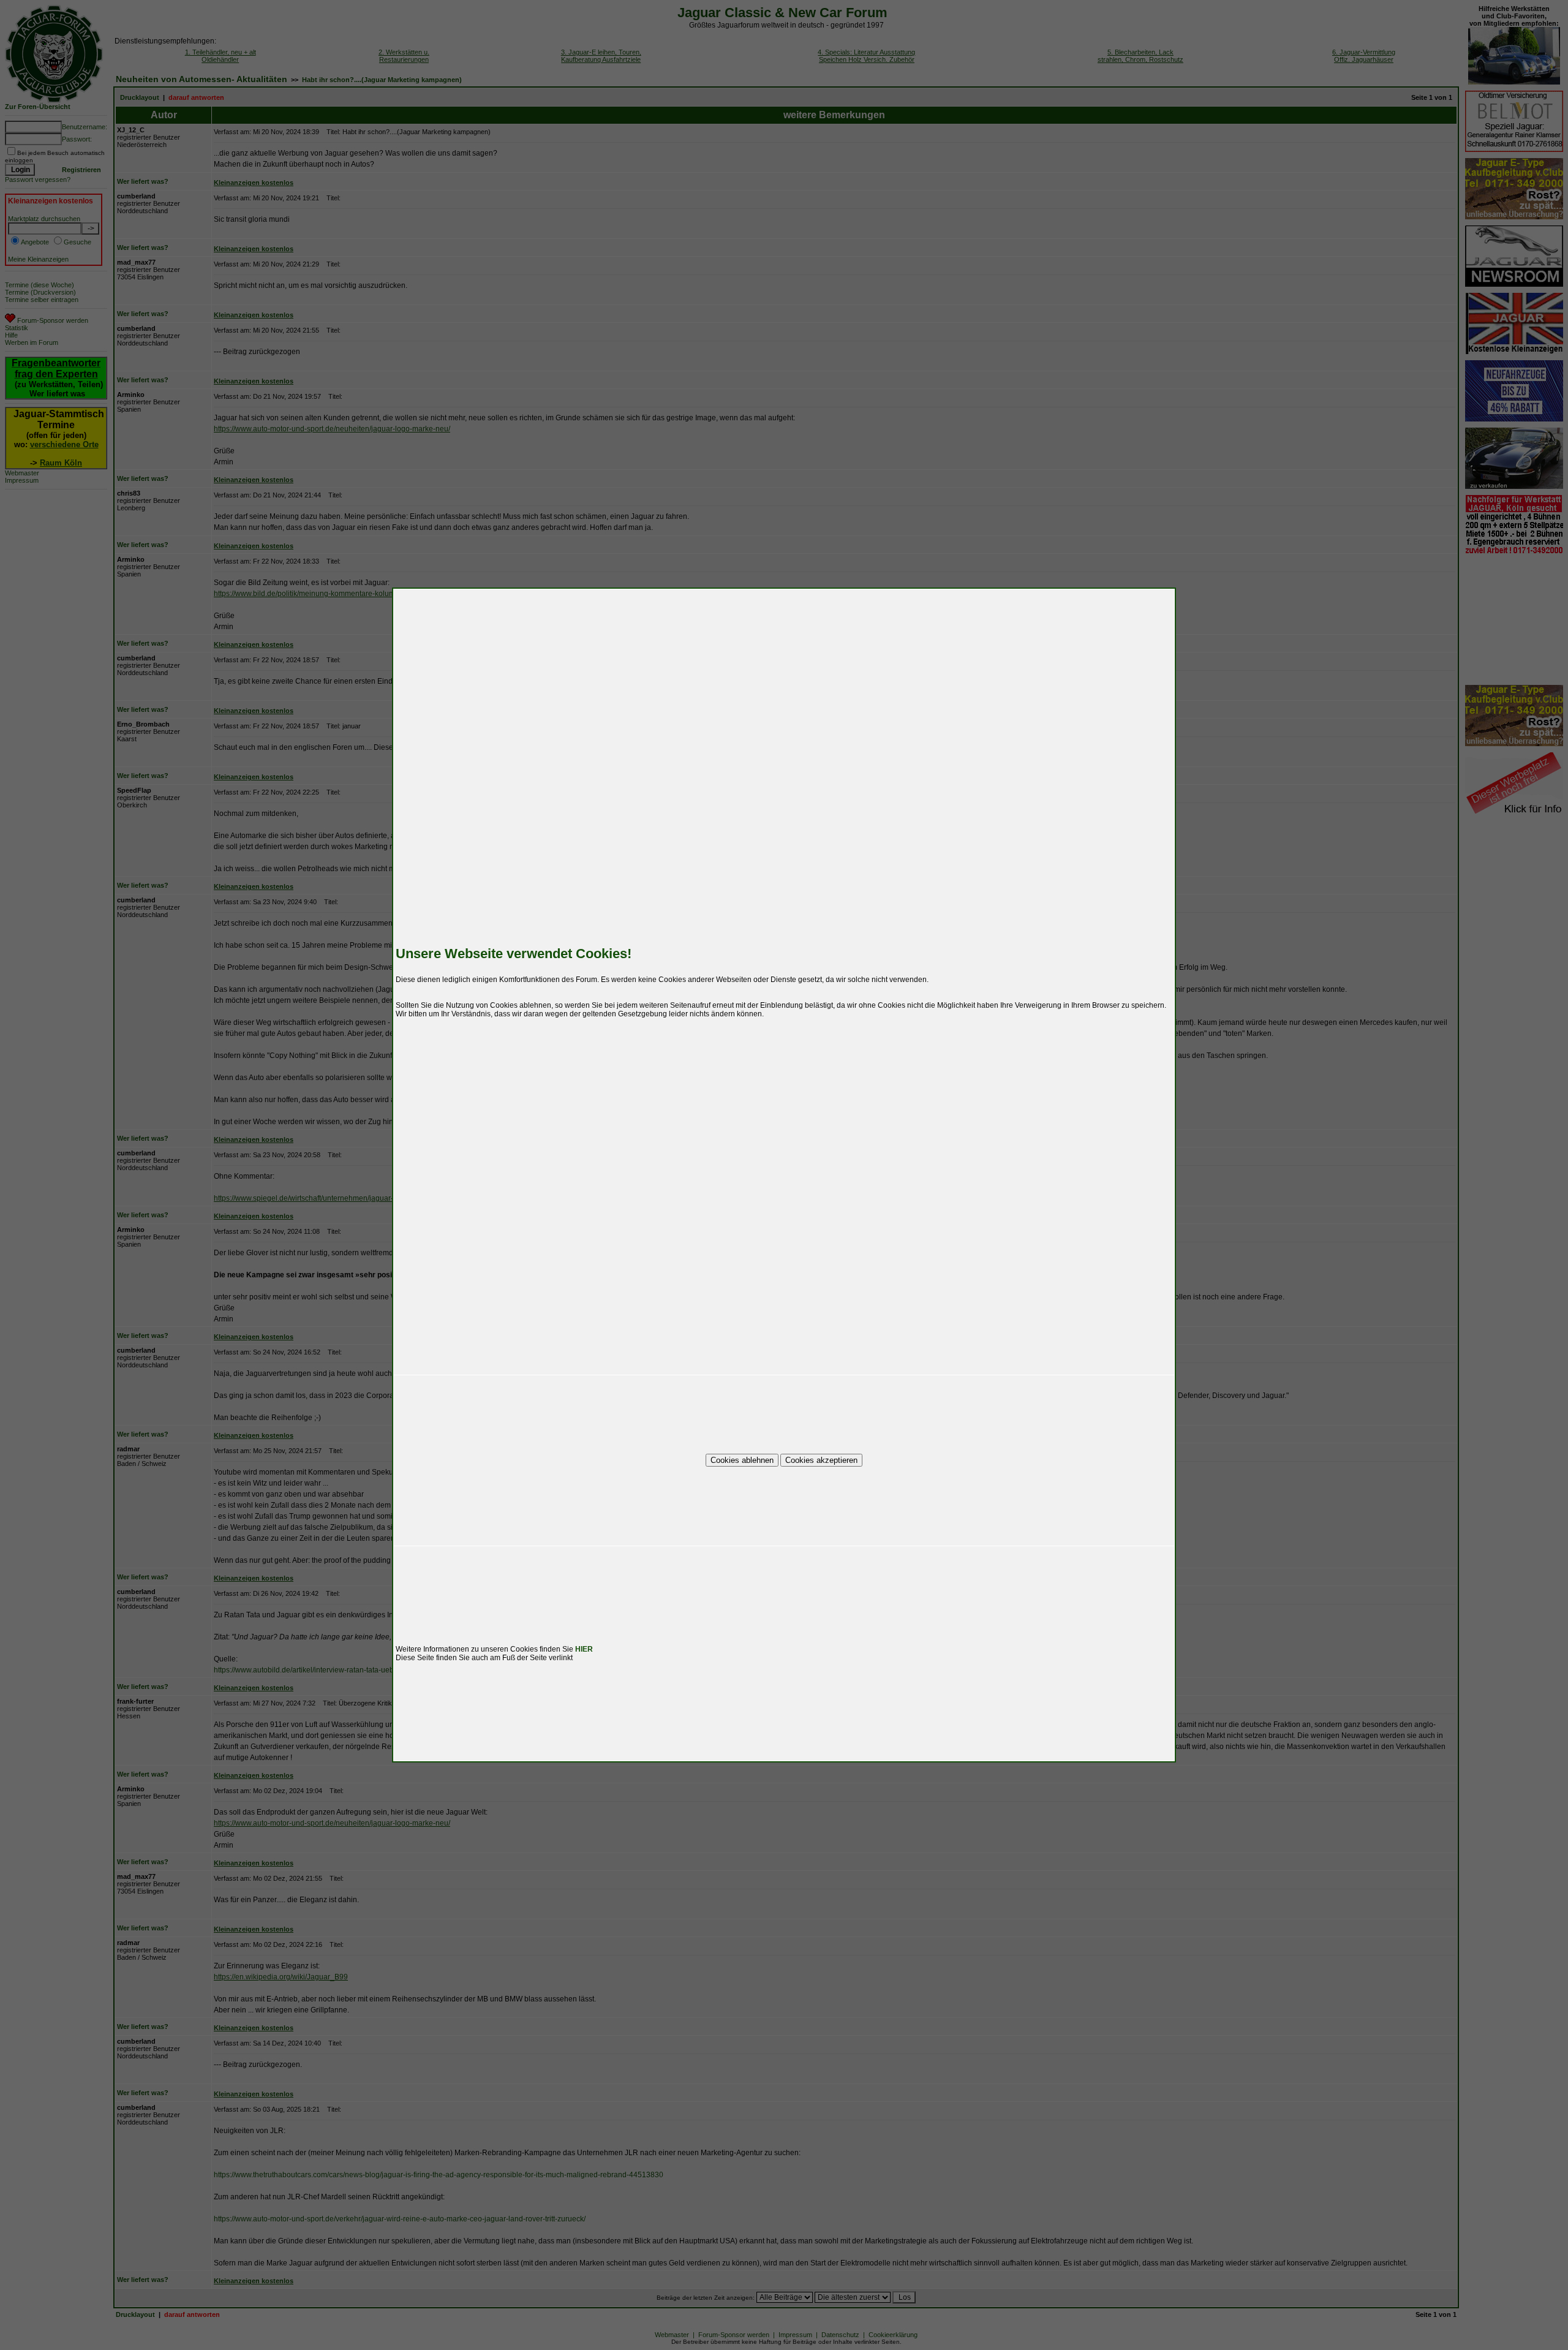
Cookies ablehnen (742, 1460)
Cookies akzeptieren (821, 1460)
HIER (584, 1649)
